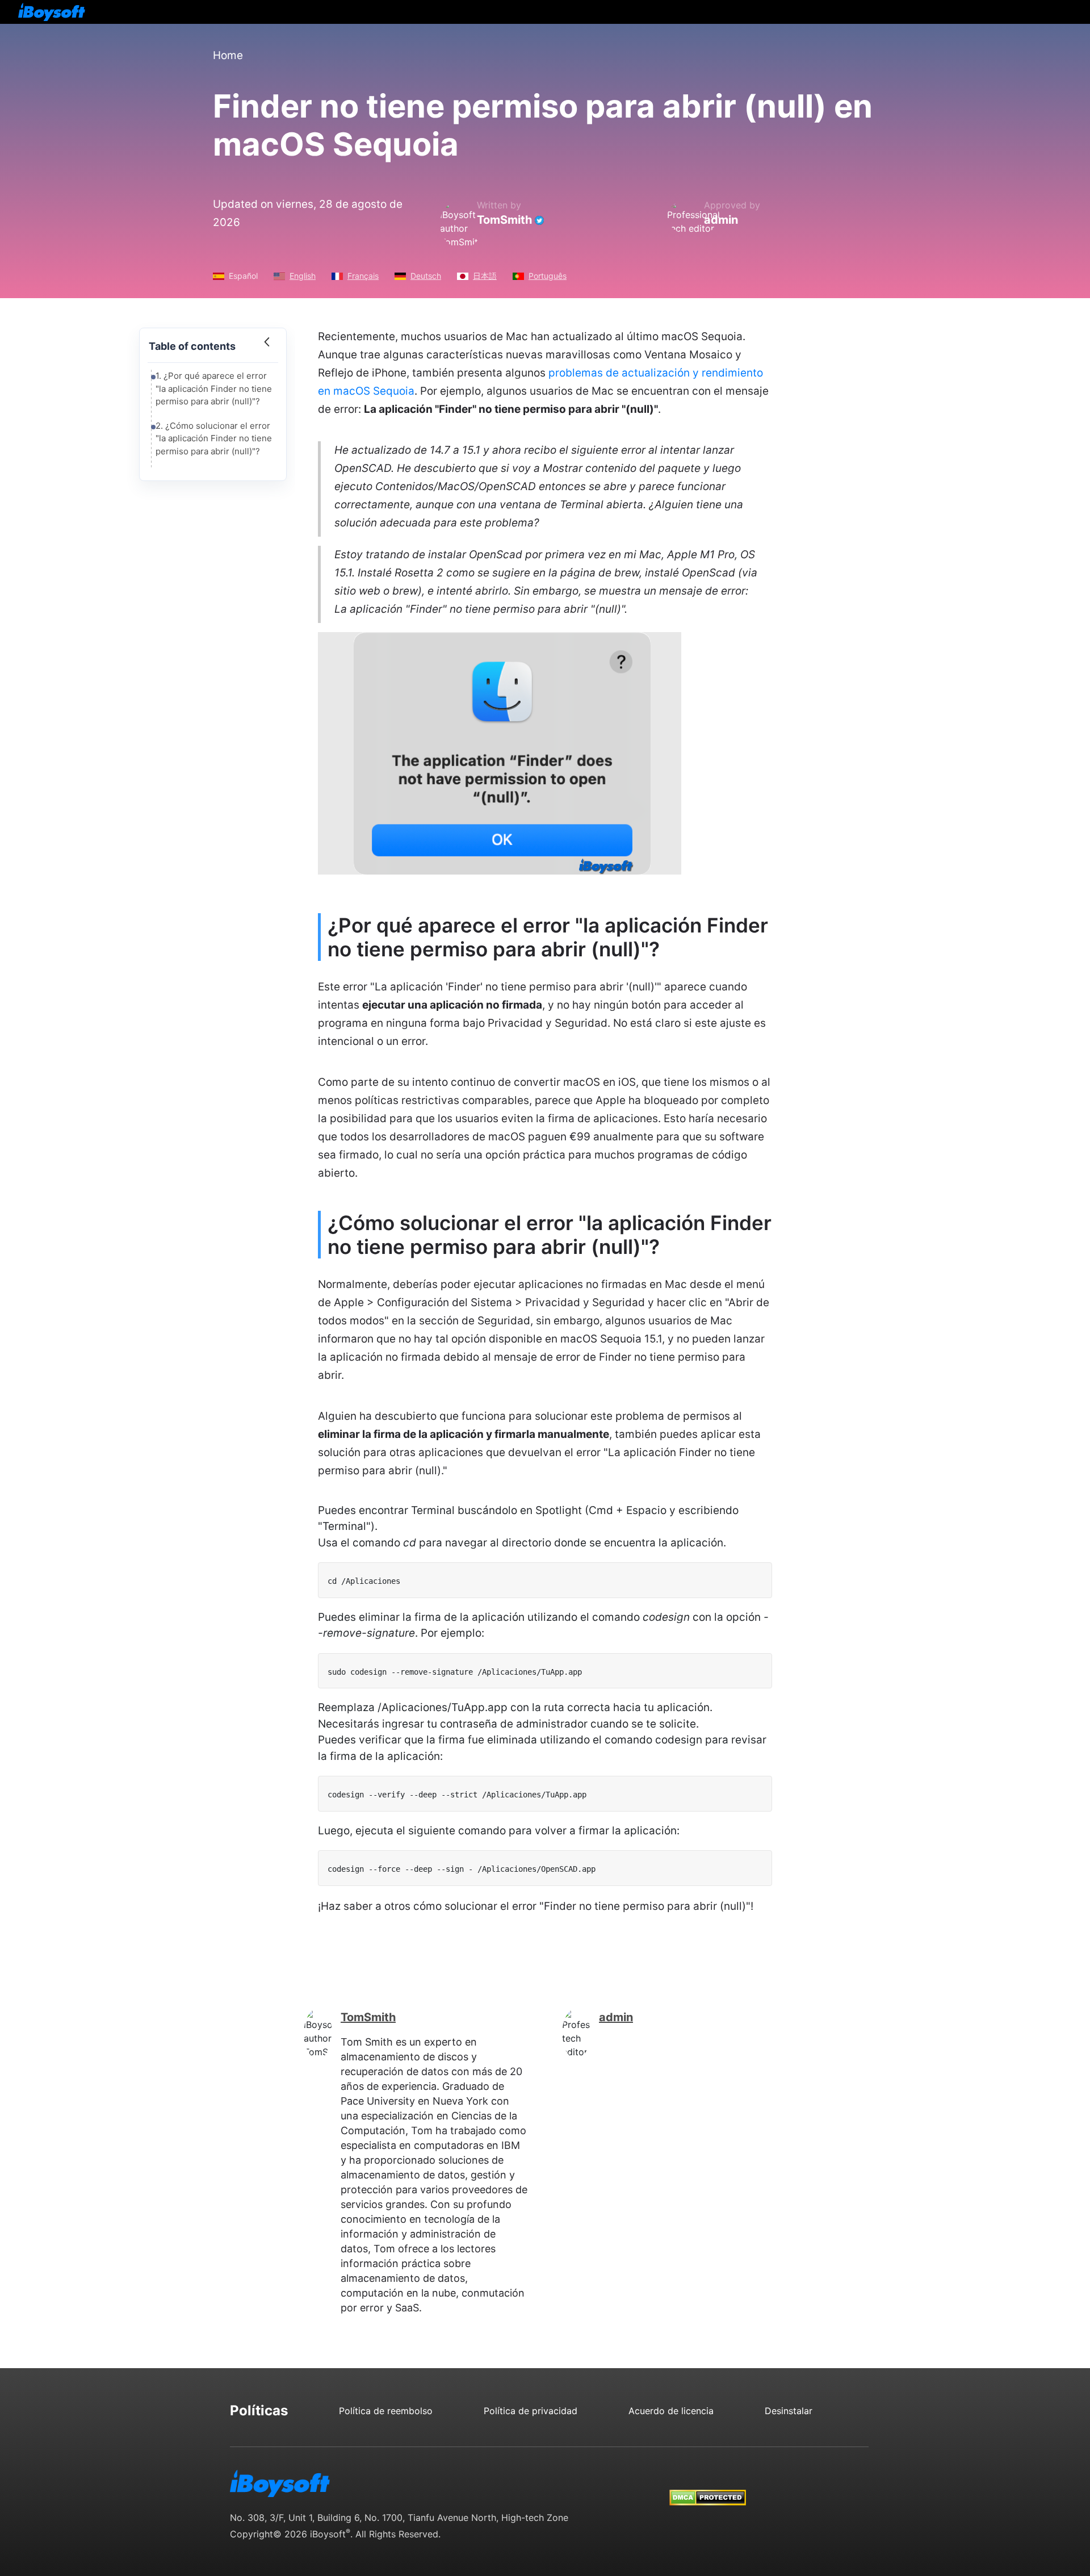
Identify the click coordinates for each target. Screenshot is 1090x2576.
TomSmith (504, 220)
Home (228, 55)
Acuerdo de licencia (671, 2411)
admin (721, 220)
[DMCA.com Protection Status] (708, 2487)
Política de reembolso (386, 2411)
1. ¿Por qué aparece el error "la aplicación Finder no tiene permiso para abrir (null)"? (214, 388)
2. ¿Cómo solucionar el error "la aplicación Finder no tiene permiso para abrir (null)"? (214, 438)
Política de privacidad (531, 2411)
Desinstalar (789, 2411)
